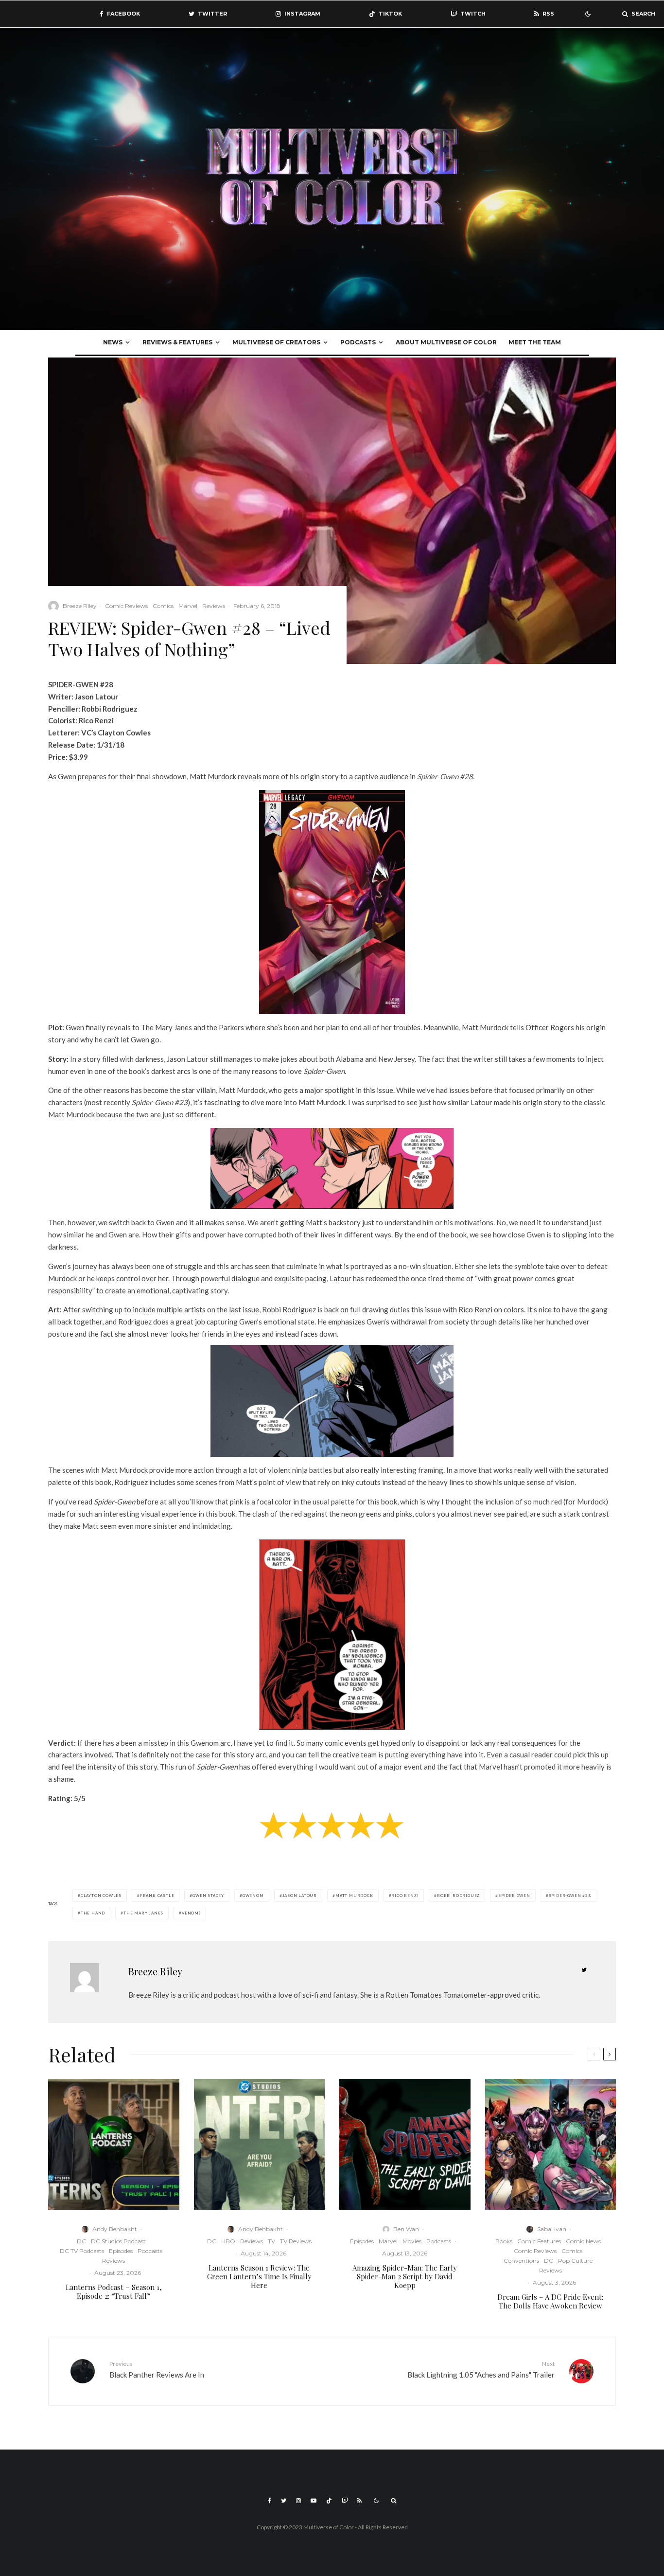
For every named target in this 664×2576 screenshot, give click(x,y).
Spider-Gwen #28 (570, 1896)
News (113, 342)
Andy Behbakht (115, 2229)
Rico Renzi (405, 1896)
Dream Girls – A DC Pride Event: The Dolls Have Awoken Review (550, 2301)
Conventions (521, 2261)
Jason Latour (300, 1896)
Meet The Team (535, 342)
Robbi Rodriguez (458, 1896)
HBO (228, 2241)
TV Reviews (296, 2241)
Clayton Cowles (101, 1896)
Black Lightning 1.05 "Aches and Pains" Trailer (481, 2370)
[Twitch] (345, 2501)
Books (504, 2241)
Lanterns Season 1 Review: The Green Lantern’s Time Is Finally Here (259, 2276)
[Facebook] (270, 2501)
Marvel (188, 606)
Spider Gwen (514, 1896)
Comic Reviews (126, 606)
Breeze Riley (80, 606)
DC (81, 2241)
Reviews (214, 606)
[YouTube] (314, 2501)
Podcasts (358, 342)
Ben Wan (406, 2229)
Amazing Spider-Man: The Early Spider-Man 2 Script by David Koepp (405, 2276)
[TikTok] (329, 2501)
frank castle (157, 1896)
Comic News (583, 2241)
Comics (163, 606)
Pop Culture (575, 2261)
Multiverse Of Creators (276, 342)
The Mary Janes (143, 1913)
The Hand (93, 1913)
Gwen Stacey (208, 1896)
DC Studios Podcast (118, 2241)
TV (271, 2241)
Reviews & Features (177, 342)
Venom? (191, 1913)
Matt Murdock (354, 1896)
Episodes (121, 2251)
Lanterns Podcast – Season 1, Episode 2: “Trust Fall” (114, 2291)
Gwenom (253, 1896)
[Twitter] (284, 2501)
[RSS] (359, 2501)
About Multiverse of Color (446, 342)
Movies (412, 2241)
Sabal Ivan (552, 2229)
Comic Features (539, 2241)
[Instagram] (298, 2501)
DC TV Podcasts (82, 2251)
